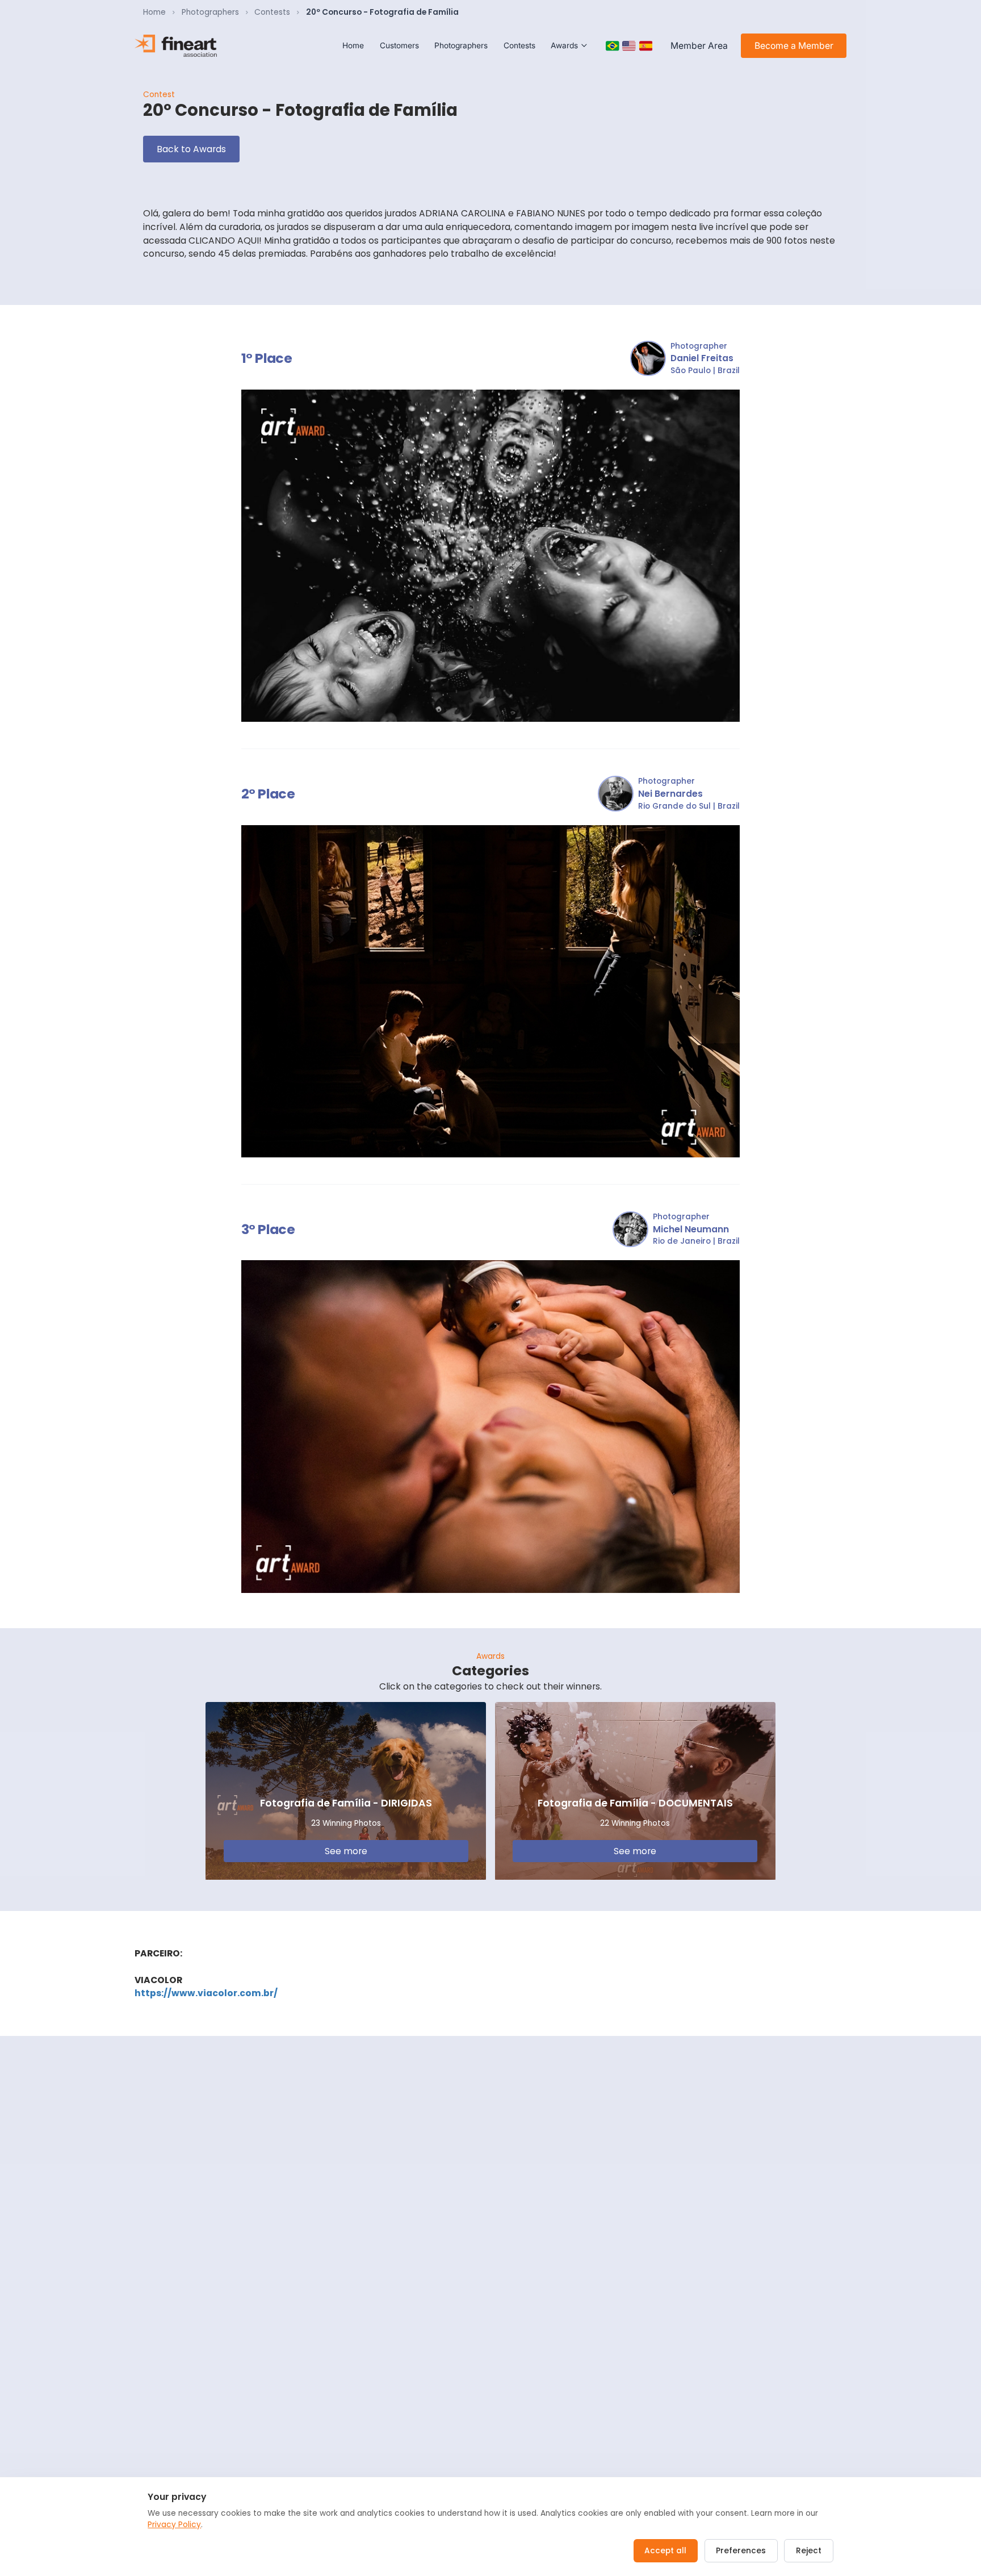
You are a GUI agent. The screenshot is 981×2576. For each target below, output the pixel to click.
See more (346, 1851)
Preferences (741, 2551)
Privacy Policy (174, 2525)
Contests (272, 12)
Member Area (699, 46)
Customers (399, 45)
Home (154, 12)
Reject (809, 2551)
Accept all (665, 2551)
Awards (564, 45)
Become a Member (794, 46)
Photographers (210, 12)
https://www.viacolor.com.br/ (206, 1993)
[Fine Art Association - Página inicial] (176, 46)
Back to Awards (191, 149)
